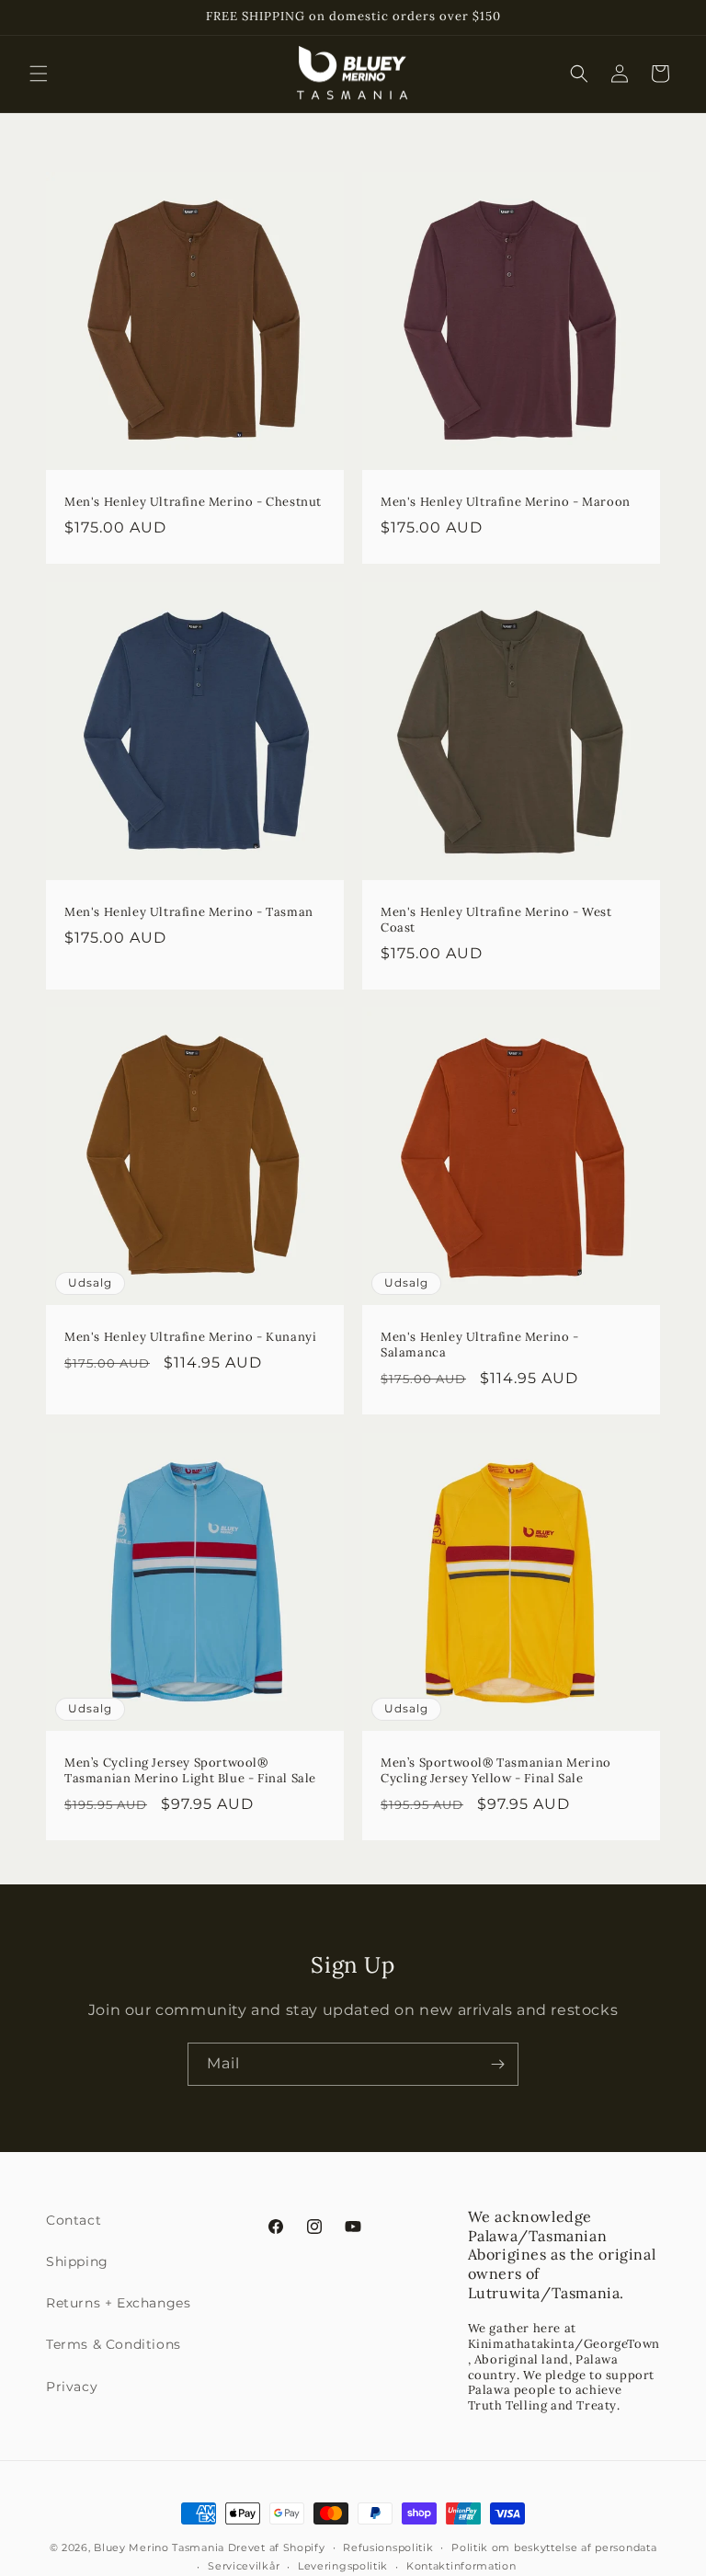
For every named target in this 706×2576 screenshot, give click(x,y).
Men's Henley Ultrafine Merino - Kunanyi (190, 1337)
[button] (39, 74)
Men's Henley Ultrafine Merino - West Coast (496, 920)
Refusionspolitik (388, 2547)
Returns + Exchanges (118, 2303)
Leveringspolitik (343, 2566)
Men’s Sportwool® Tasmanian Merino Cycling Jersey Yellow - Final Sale (496, 1771)
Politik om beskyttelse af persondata (554, 2547)
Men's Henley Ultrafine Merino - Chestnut (193, 502)
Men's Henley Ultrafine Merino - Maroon (506, 502)
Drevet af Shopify (277, 2547)
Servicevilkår (244, 2566)
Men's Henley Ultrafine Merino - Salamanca (480, 1345)
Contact (74, 2220)
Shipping (77, 2261)
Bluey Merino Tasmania (159, 2547)
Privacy (72, 2387)
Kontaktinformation (461, 2566)
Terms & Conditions (114, 2344)
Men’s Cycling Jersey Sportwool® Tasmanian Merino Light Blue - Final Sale (190, 1771)
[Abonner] (497, 2064)
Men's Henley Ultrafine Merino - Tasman (189, 912)
